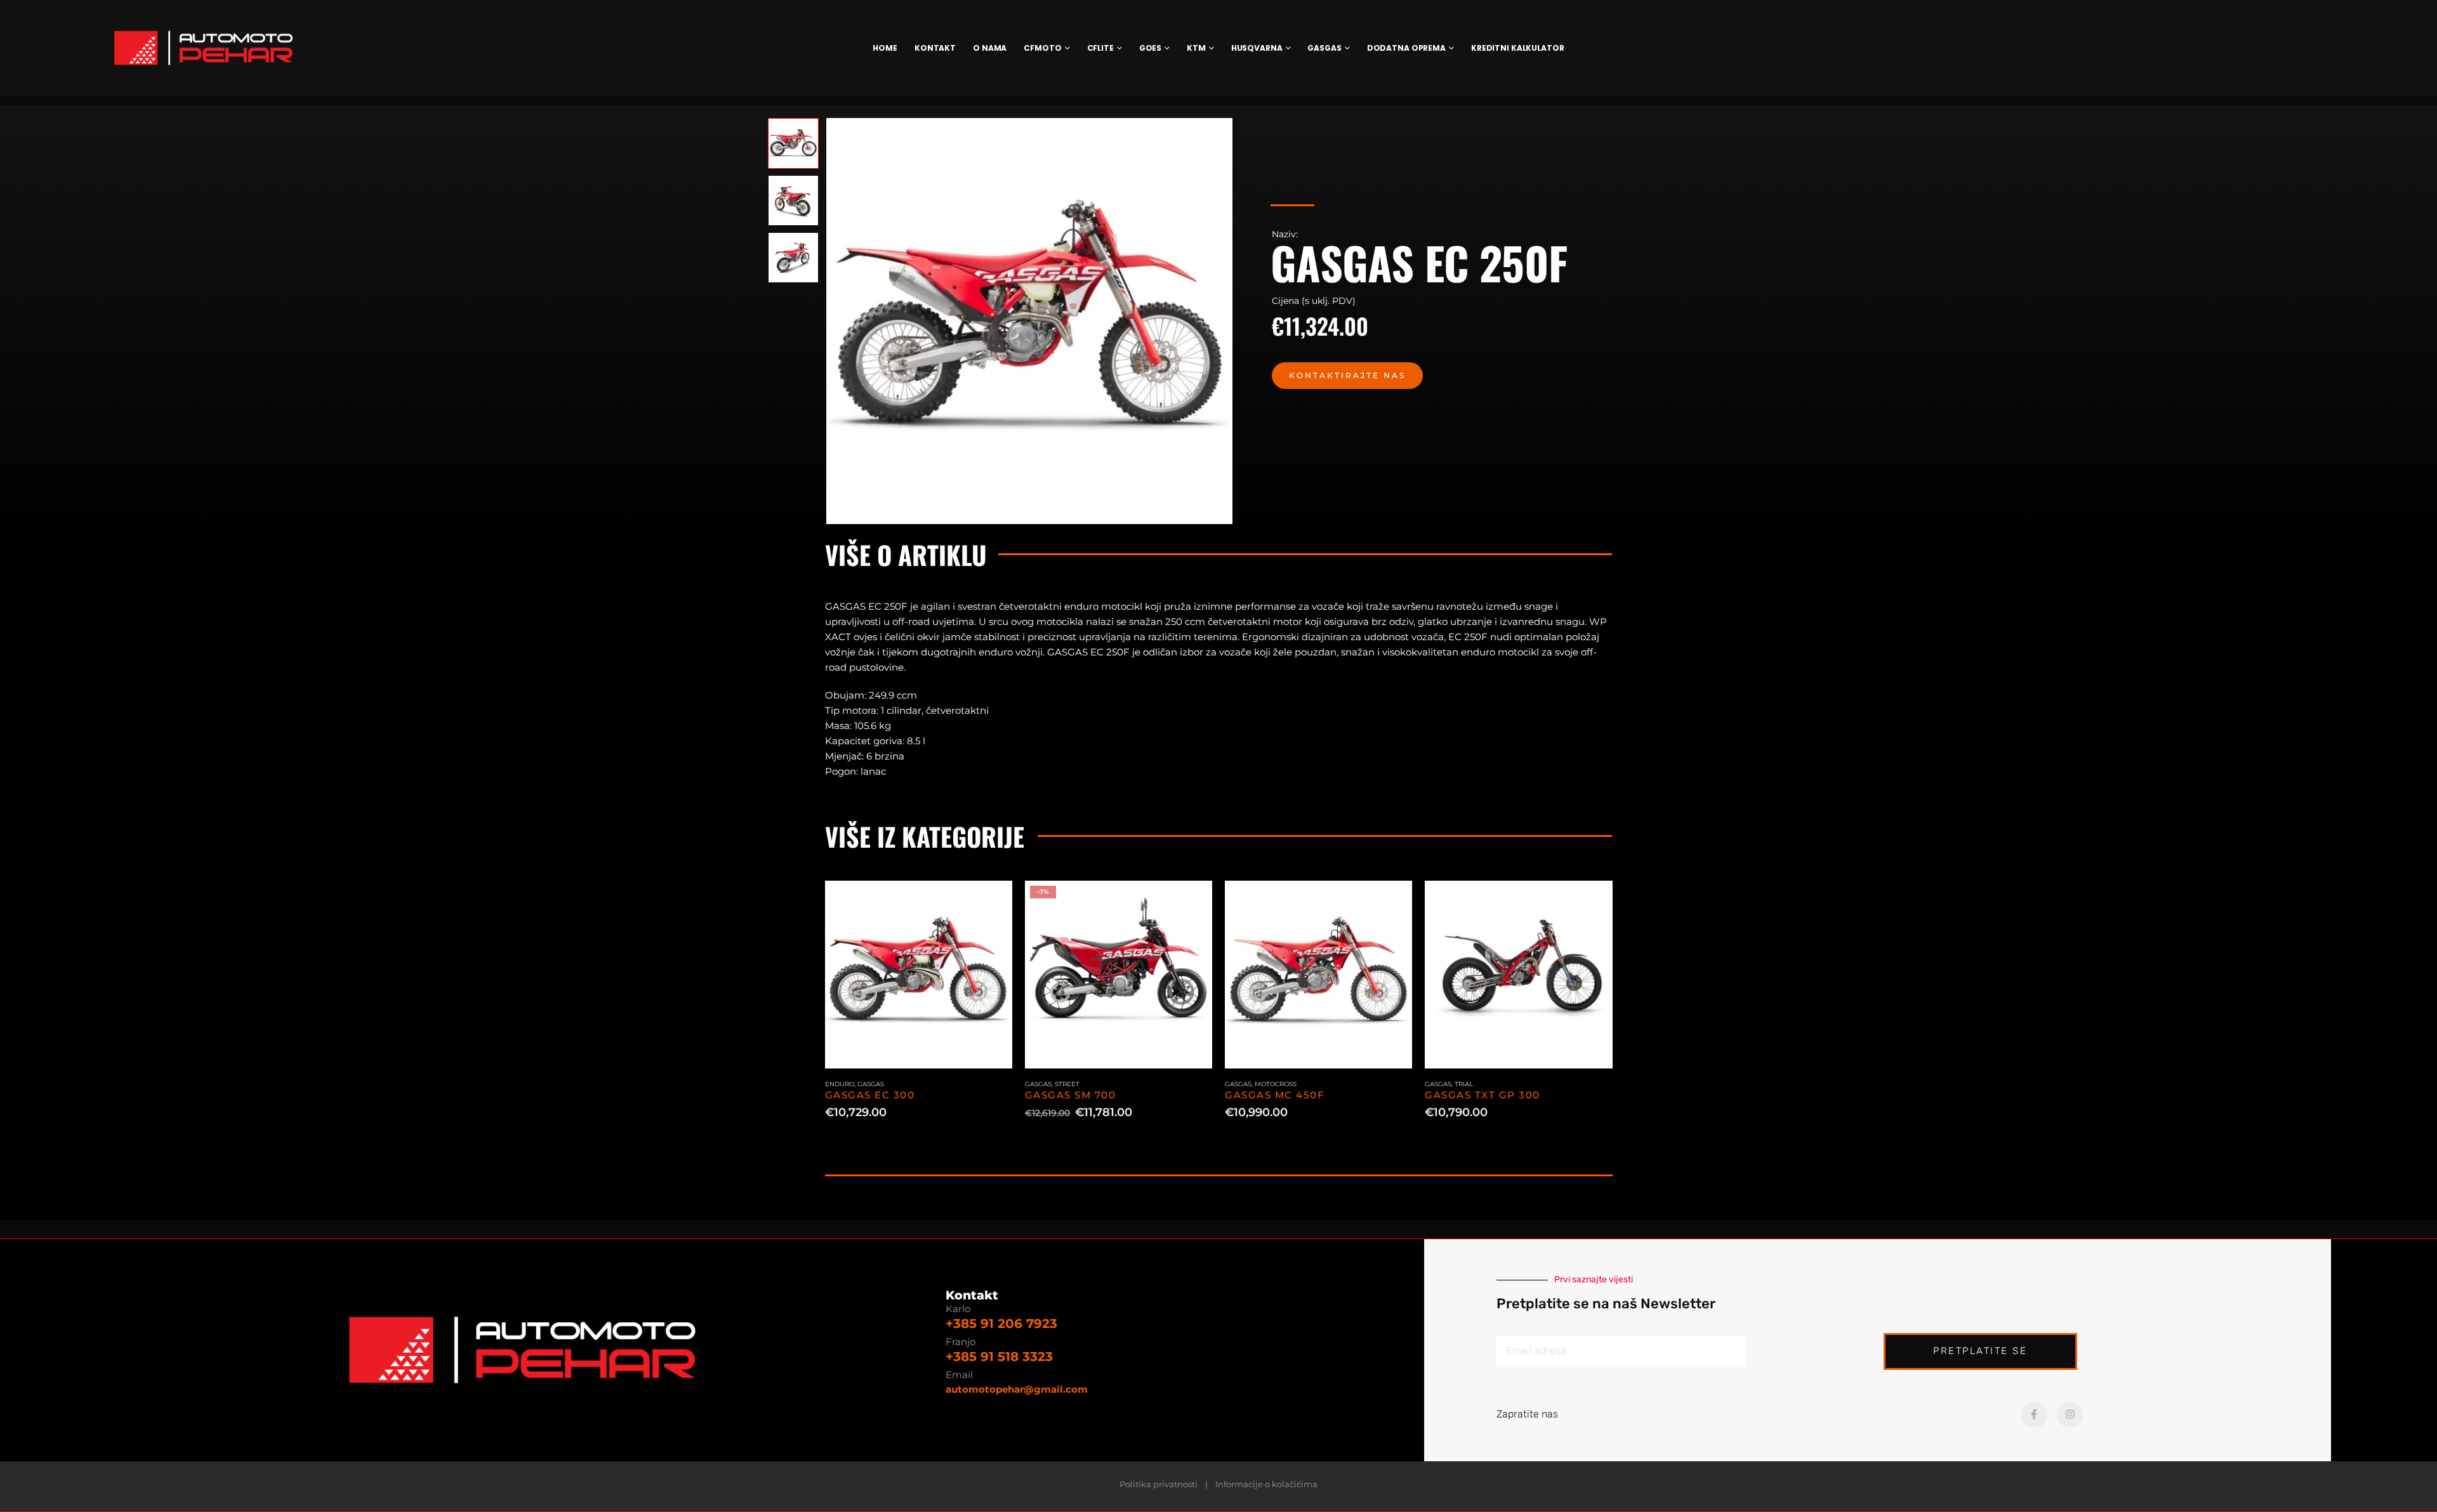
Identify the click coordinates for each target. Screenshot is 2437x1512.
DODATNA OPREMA (1406, 48)
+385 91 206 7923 (1001, 1324)
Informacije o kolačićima (1266, 1484)
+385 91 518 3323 (999, 1357)
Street (1067, 1084)
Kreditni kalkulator (1518, 48)
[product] (919, 974)
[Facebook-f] (2034, 1415)
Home (885, 48)
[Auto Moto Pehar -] (203, 48)
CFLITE (1100, 48)
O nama (990, 48)
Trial (1464, 1084)
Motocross (1276, 1084)
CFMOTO (1042, 48)
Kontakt (935, 48)
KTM (1196, 48)
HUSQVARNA (1257, 48)
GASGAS (1324, 48)
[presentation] (828, 321)
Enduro (840, 1084)
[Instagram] (2070, 1415)
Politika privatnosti (1159, 1484)
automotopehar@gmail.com (1017, 1389)
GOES (1151, 48)
